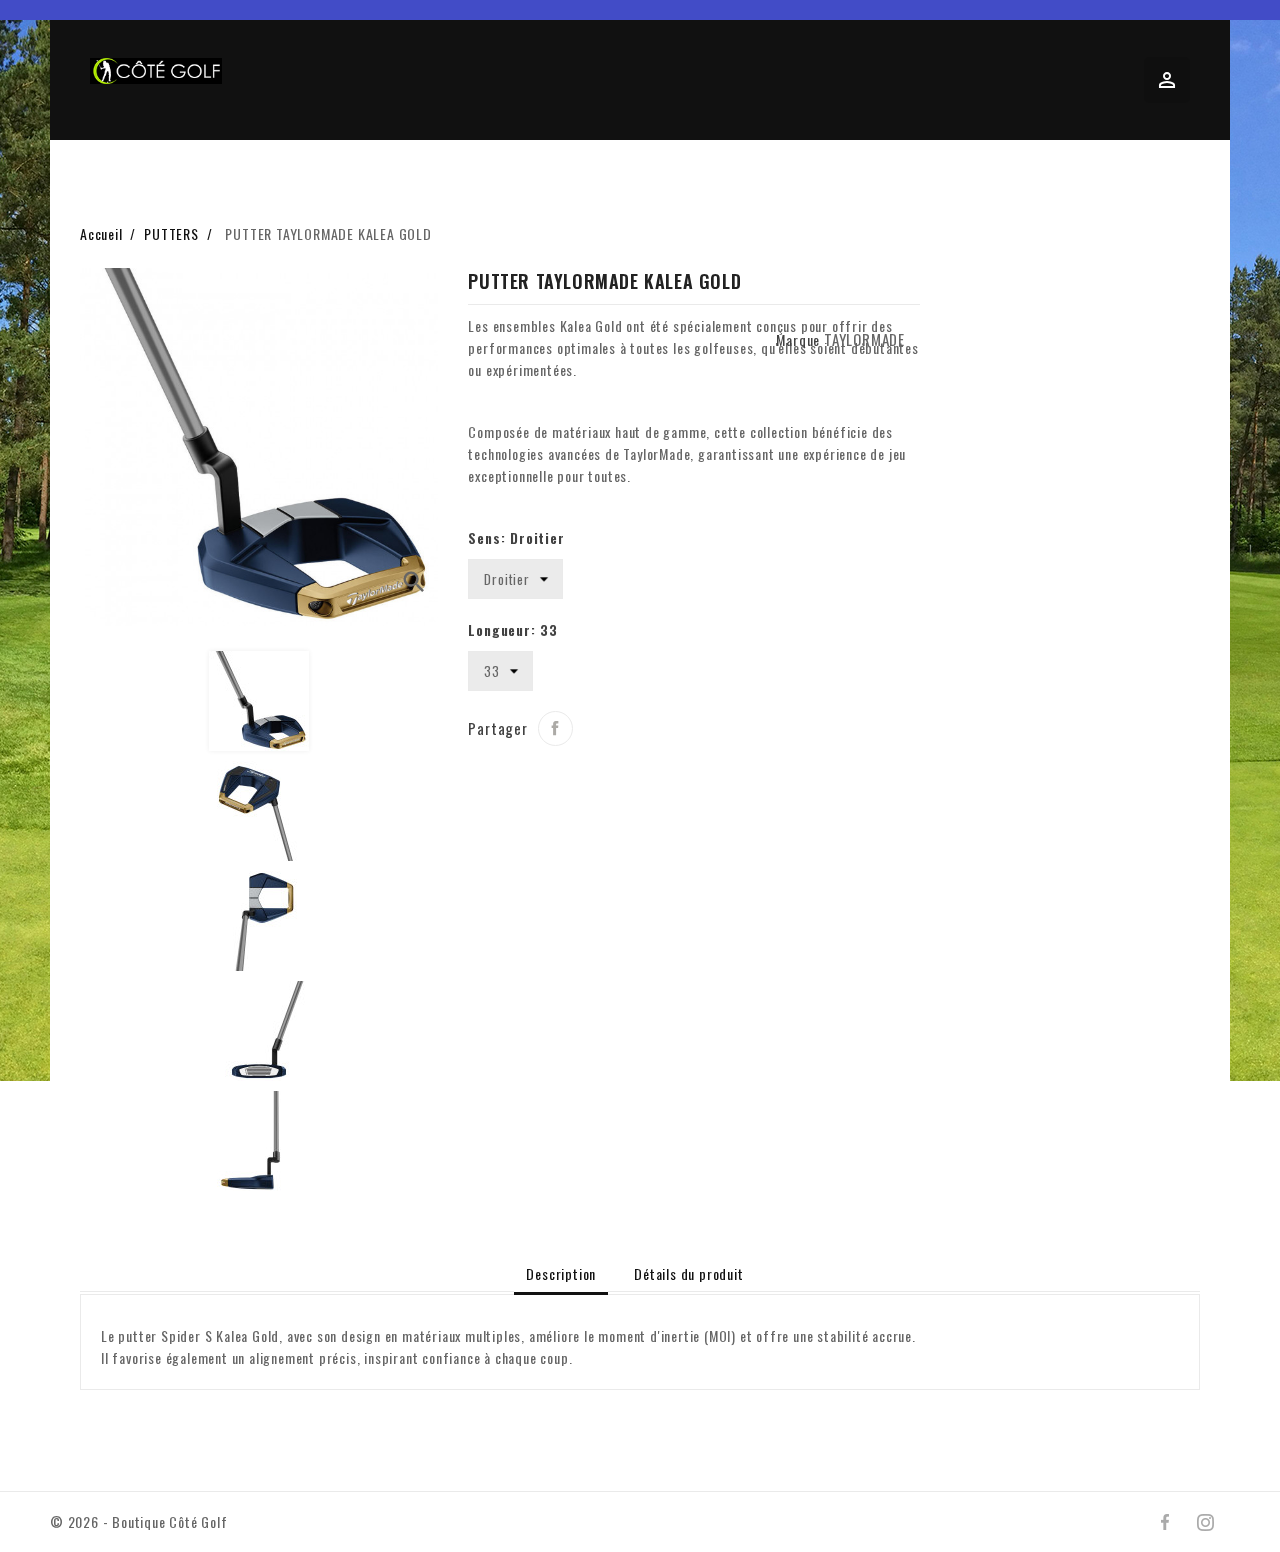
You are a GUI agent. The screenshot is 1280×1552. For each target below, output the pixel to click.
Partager (555, 728)
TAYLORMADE (864, 339)
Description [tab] (561, 1273)
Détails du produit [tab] (688, 1273)
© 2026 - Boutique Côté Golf (139, 1521)
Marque (798, 339)
